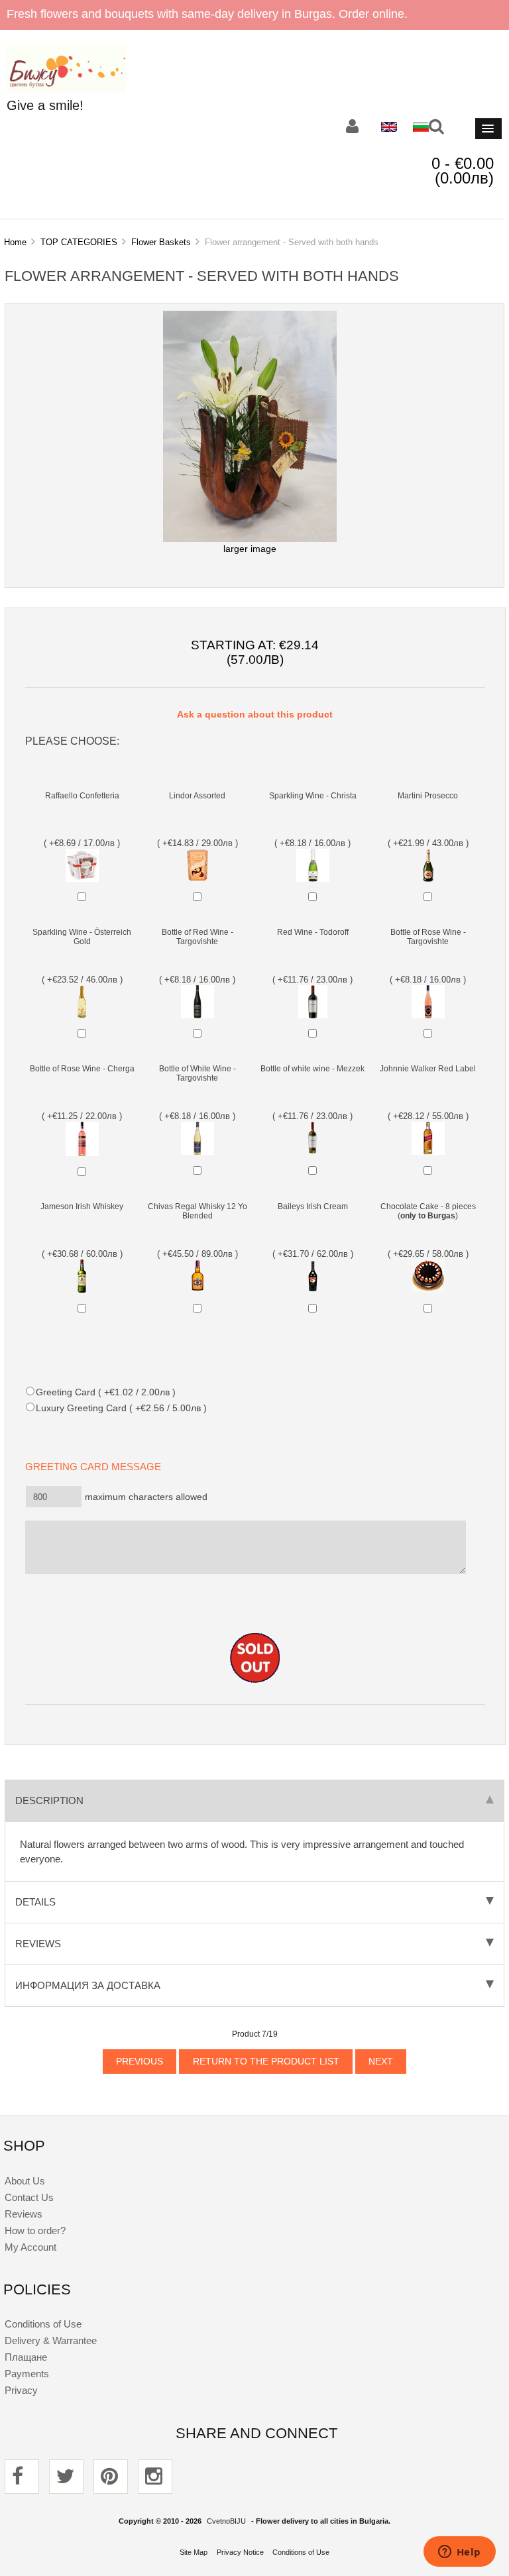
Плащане (26, 2357)
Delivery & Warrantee (51, 2340)
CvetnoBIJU (226, 2521)
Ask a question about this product (255, 715)
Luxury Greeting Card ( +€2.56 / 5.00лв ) (121, 1408)
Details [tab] (35, 1902)
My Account (30, 2247)
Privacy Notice (240, 2552)
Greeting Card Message (97, 1467)
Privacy (21, 2390)
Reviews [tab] (38, 1944)
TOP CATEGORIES (79, 242)
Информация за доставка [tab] (88, 1985)
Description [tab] (49, 1800)
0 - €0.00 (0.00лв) (463, 171)
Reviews (24, 2214)
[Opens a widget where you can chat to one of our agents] (459, 2553)
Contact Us (29, 2197)
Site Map (194, 2552)
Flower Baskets (161, 242)
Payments (27, 2374)
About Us (25, 2181)
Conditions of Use (43, 2324)
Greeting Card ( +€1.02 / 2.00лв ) (105, 1392)
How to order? (35, 2230)
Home (15, 242)
